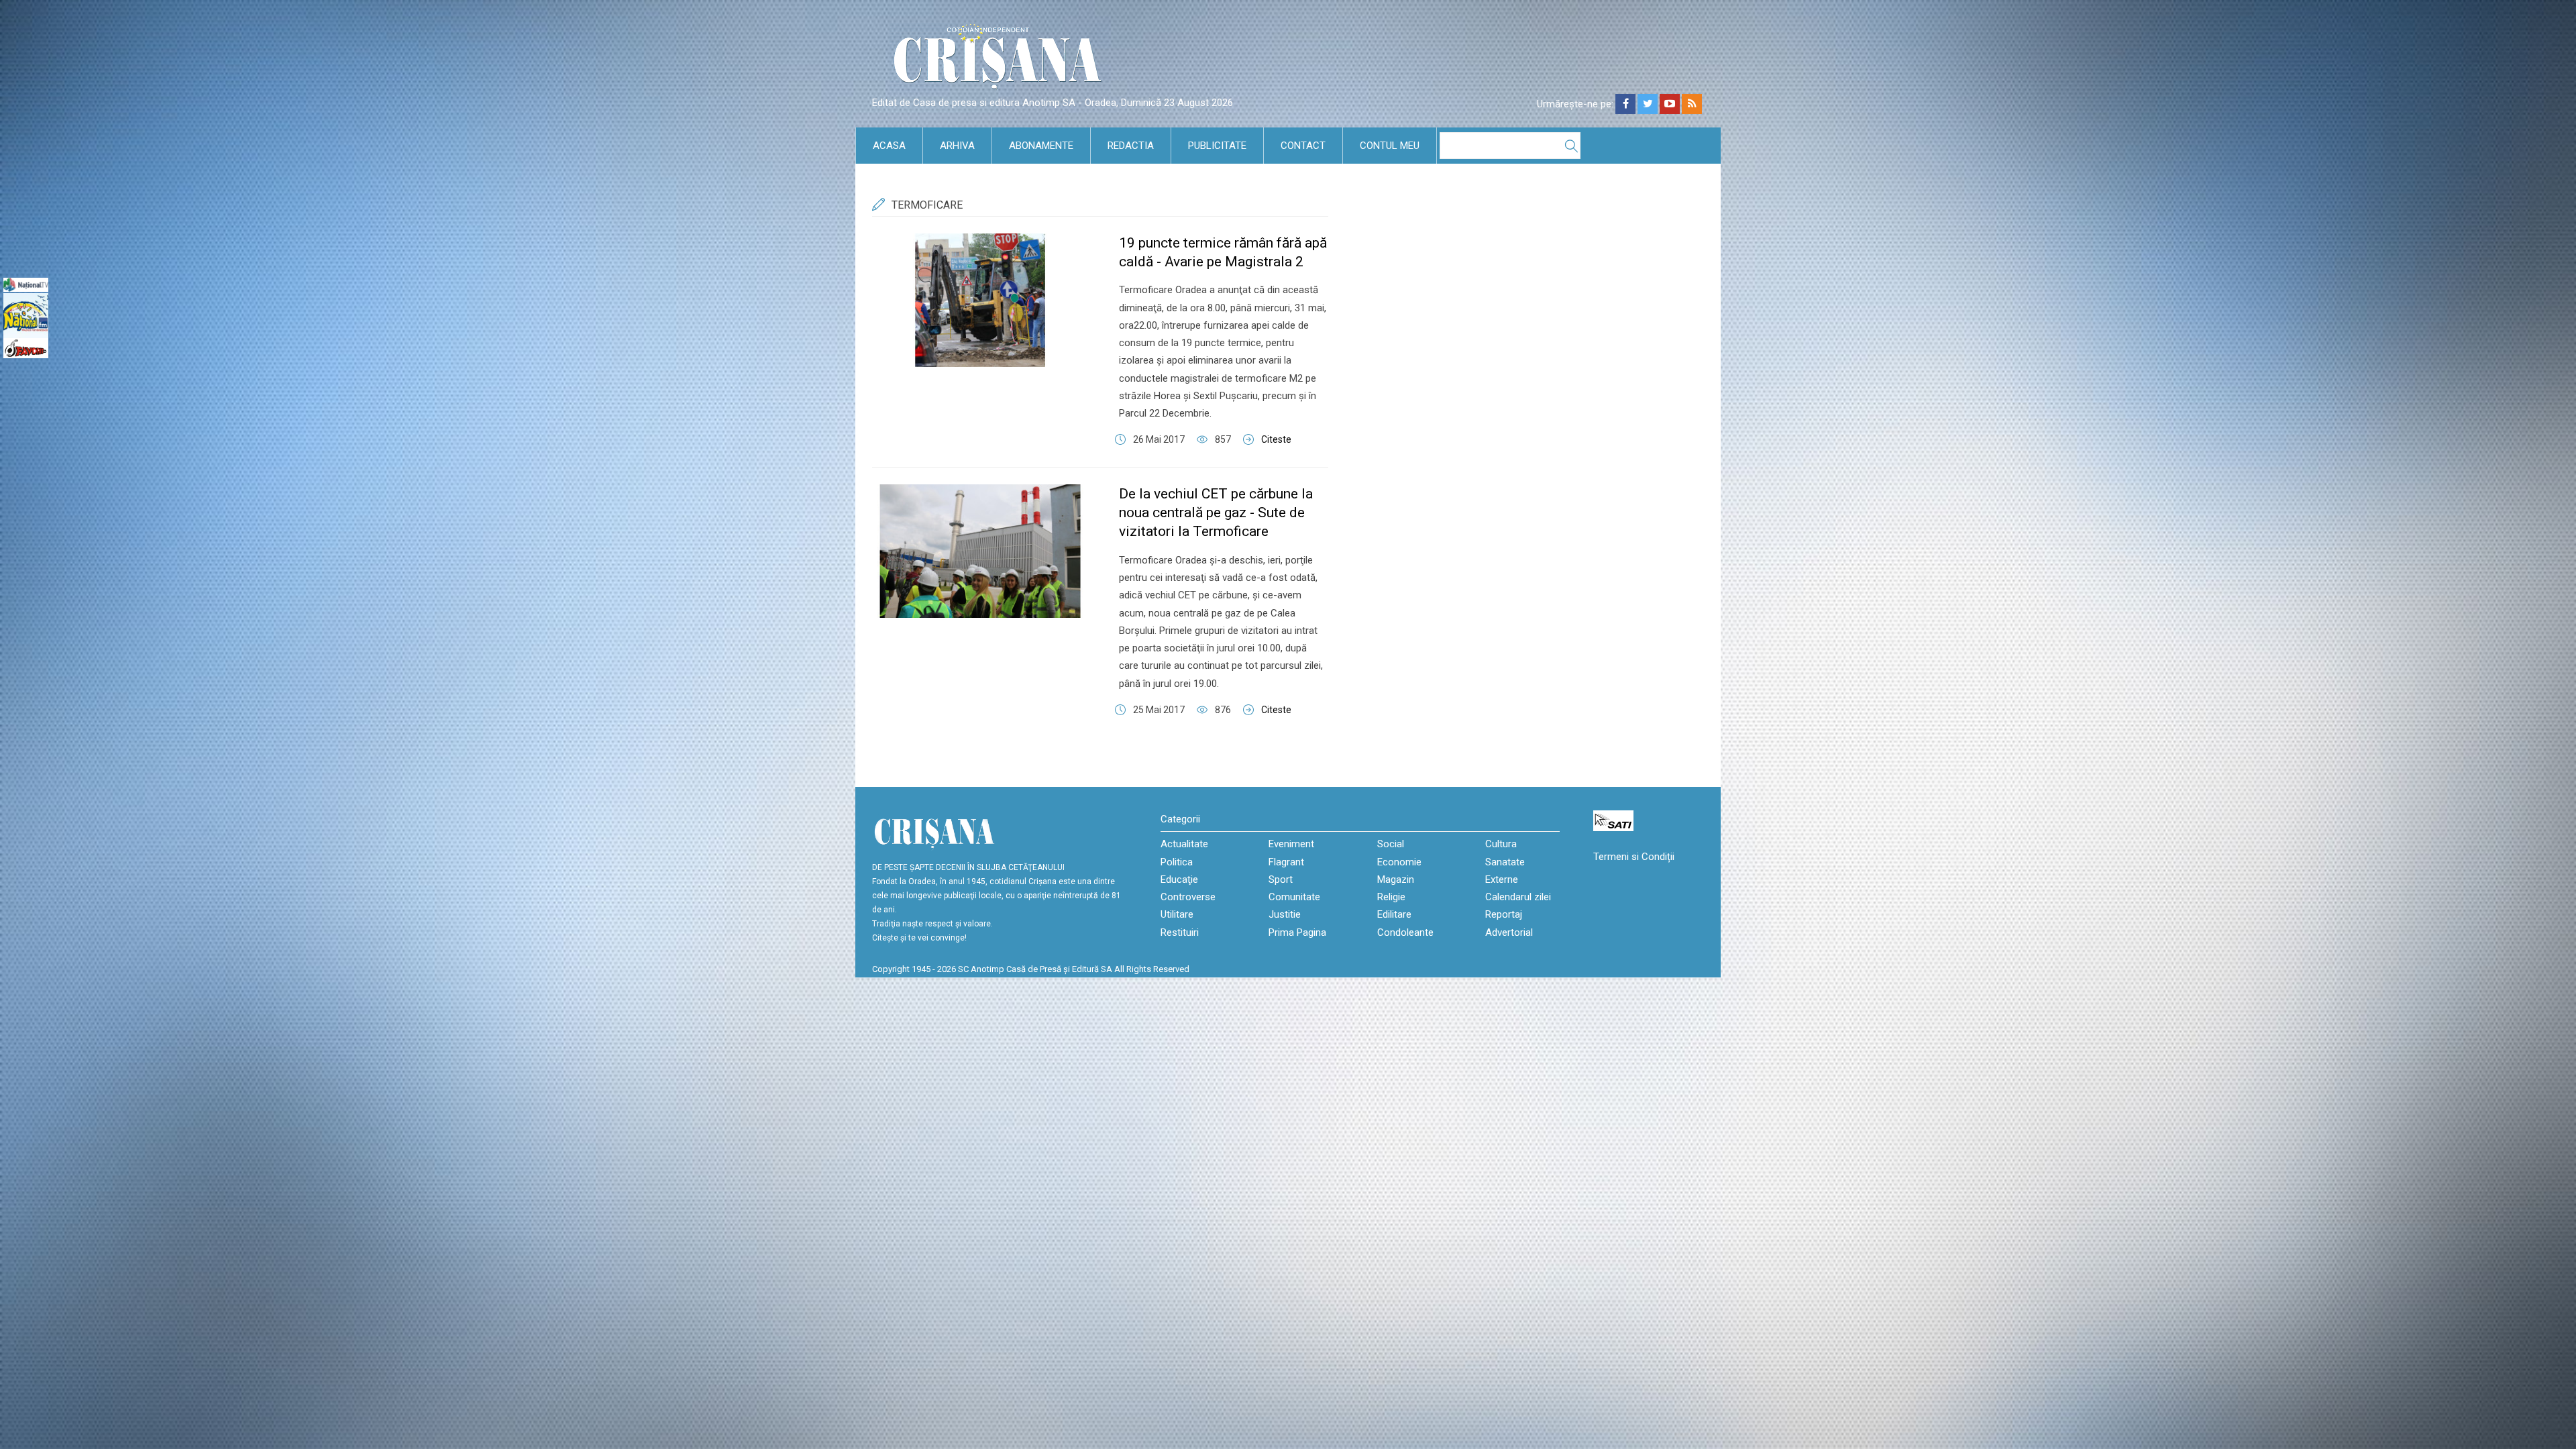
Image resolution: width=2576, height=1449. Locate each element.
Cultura (1501, 844)
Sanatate (1505, 862)
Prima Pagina (1297, 932)
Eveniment (1291, 844)
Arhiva (957, 146)
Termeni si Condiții (1634, 857)
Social (1391, 844)
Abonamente (1041, 146)
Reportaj (1504, 914)
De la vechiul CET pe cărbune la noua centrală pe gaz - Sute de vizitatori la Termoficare (1216, 513)
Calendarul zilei (1518, 897)
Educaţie (1179, 879)
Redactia (1131, 146)
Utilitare (1177, 914)
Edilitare (1394, 914)
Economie (1399, 862)
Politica (1177, 862)
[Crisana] (1000, 60)
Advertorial (1509, 932)
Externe (1502, 879)
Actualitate (1184, 844)
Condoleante (1405, 932)
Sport (1281, 879)
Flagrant (1286, 862)
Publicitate (1217, 146)
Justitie (1285, 914)
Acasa (889, 146)
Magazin (1396, 879)
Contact (1303, 146)
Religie (1391, 897)
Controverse (1188, 897)
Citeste (1276, 439)
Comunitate (1294, 897)
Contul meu (1390, 146)
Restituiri (1180, 932)
